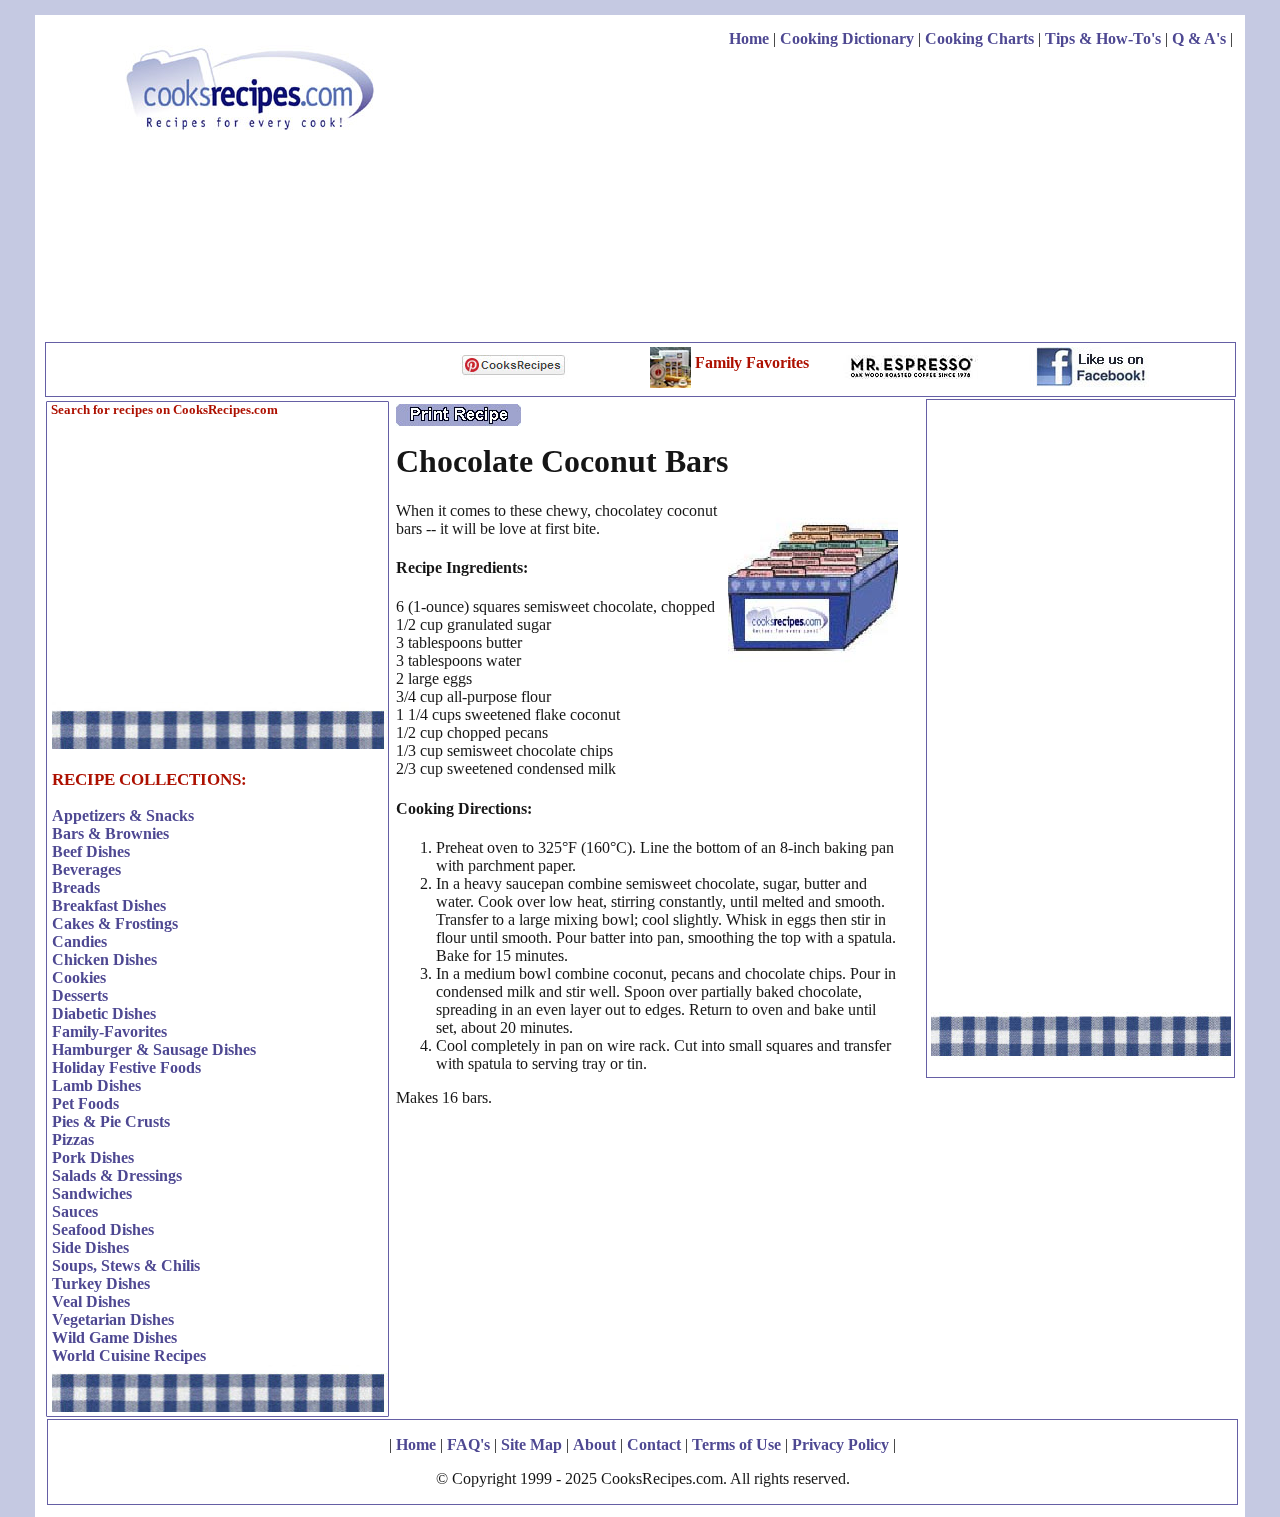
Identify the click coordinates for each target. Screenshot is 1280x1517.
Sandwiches (92, 1193)
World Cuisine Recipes (129, 1355)
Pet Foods (85, 1103)
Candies (79, 941)
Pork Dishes (93, 1157)
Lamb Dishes (96, 1085)
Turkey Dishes (101, 1283)
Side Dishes (90, 1247)
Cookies (79, 977)
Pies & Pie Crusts (111, 1121)
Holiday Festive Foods (126, 1067)
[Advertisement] (869, 198)
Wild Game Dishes (114, 1337)
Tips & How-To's (1103, 38)
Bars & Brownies (110, 833)
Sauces (75, 1211)
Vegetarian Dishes (113, 1319)
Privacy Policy (840, 1444)
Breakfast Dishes (109, 905)
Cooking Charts (979, 38)
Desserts (80, 995)
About (594, 1444)
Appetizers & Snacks (123, 815)
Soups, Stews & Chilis (126, 1265)
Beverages (86, 869)
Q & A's (1199, 38)
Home (749, 38)
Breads (76, 887)
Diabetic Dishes (104, 1013)
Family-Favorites (109, 1031)
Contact (654, 1444)
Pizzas (73, 1139)
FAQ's (468, 1444)
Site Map (531, 1444)
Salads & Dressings (117, 1175)
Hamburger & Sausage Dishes (154, 1049)
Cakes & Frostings (115, 923)
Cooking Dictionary (847, 38)
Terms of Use (736, 1444)
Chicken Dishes (104, 959)
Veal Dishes (91, 1301)
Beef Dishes (91, 851)
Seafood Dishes (103, 1229)
